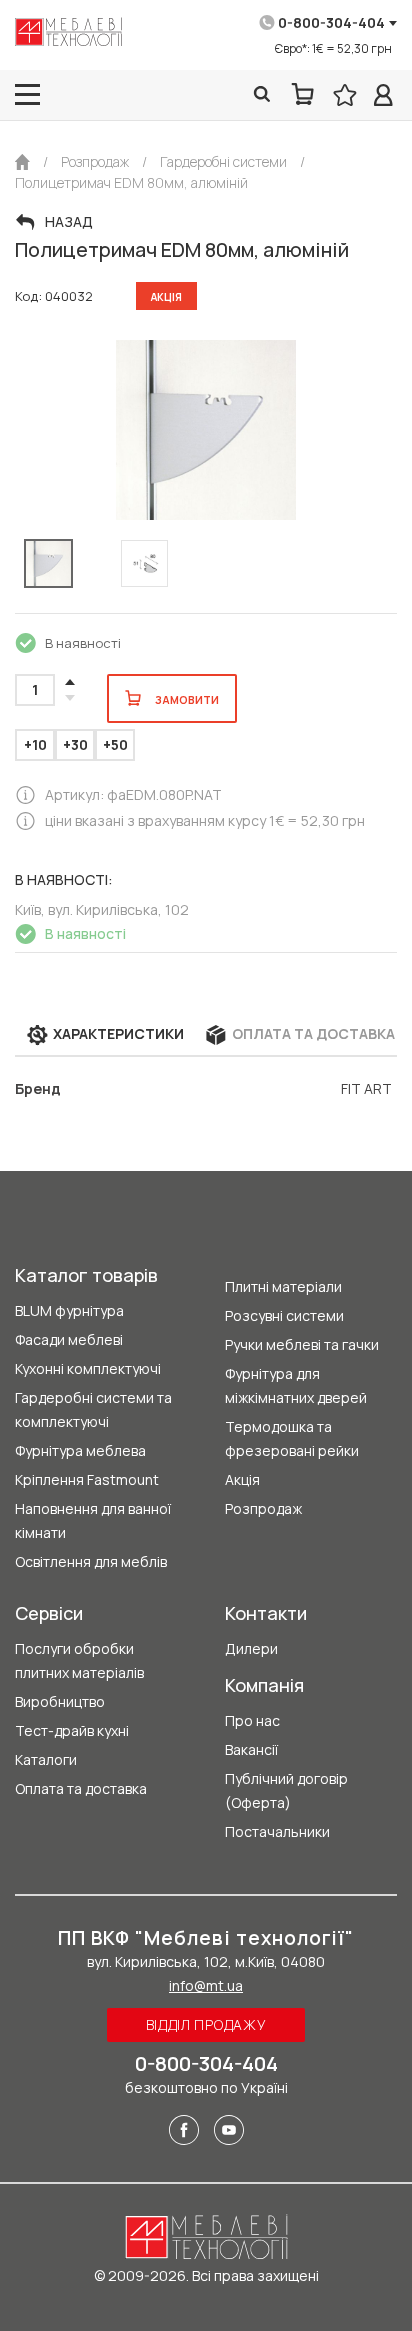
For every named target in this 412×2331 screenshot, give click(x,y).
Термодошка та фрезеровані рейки (292, 1438)
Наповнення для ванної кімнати (93, 1520)
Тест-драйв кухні (72, 1730)
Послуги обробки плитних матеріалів (79, 1660)
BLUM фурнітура (69, 1310)
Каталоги (46, 1759)
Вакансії (251, 1749)
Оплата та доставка (81, 1788)
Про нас (252, 1720)
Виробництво (60, 1701)
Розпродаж (263, 1508)
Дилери (251, 1648)
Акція (242, 1479)
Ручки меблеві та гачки (302, 1344)
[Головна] (22, 162)
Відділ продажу (206, 2024)
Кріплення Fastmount (87, 1479)
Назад (69, 222)
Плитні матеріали (283, 1286)
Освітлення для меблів (91, 1561)
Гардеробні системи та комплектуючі (93, 1409)
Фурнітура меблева (80, 1450)
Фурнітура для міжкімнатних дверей (296, 1385)
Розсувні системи (284, 1315)
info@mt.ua (206, 1985)
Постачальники (277, 1831)
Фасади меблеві (69, 1339)
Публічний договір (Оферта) (286, 1790)
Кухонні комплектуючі (88, 1368)
